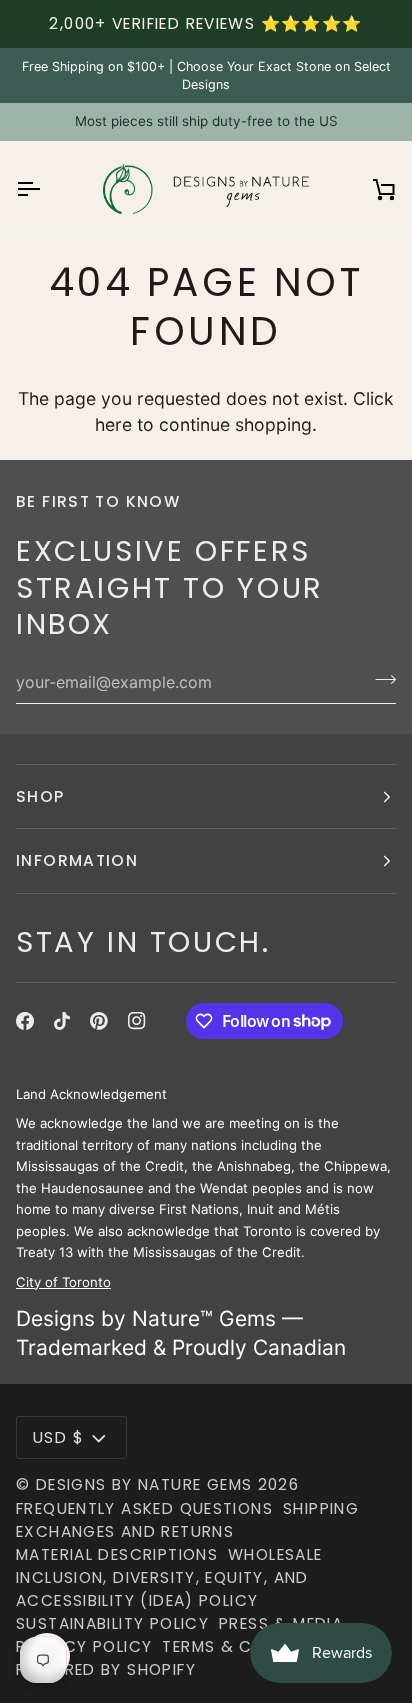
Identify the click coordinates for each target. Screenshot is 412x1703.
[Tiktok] (62, 1021)
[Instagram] (137, 1021)
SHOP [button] (40, 796)
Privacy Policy (84, 1646)
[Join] (379, 680)
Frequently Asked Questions (144, 1508)
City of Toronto (63, 1281)
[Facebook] (25, 1021)
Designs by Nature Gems (144, 1484)
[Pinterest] (99, 1021)
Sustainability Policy (112, 1623)
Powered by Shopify (106, 1669)
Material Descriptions (117, 1554)
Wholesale (275, 1554)
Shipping (321, 1508)
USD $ (58, 1437)
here (113, 424)
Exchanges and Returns (125, 1531)
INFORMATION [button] (77, 860)
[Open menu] (46, 189)
